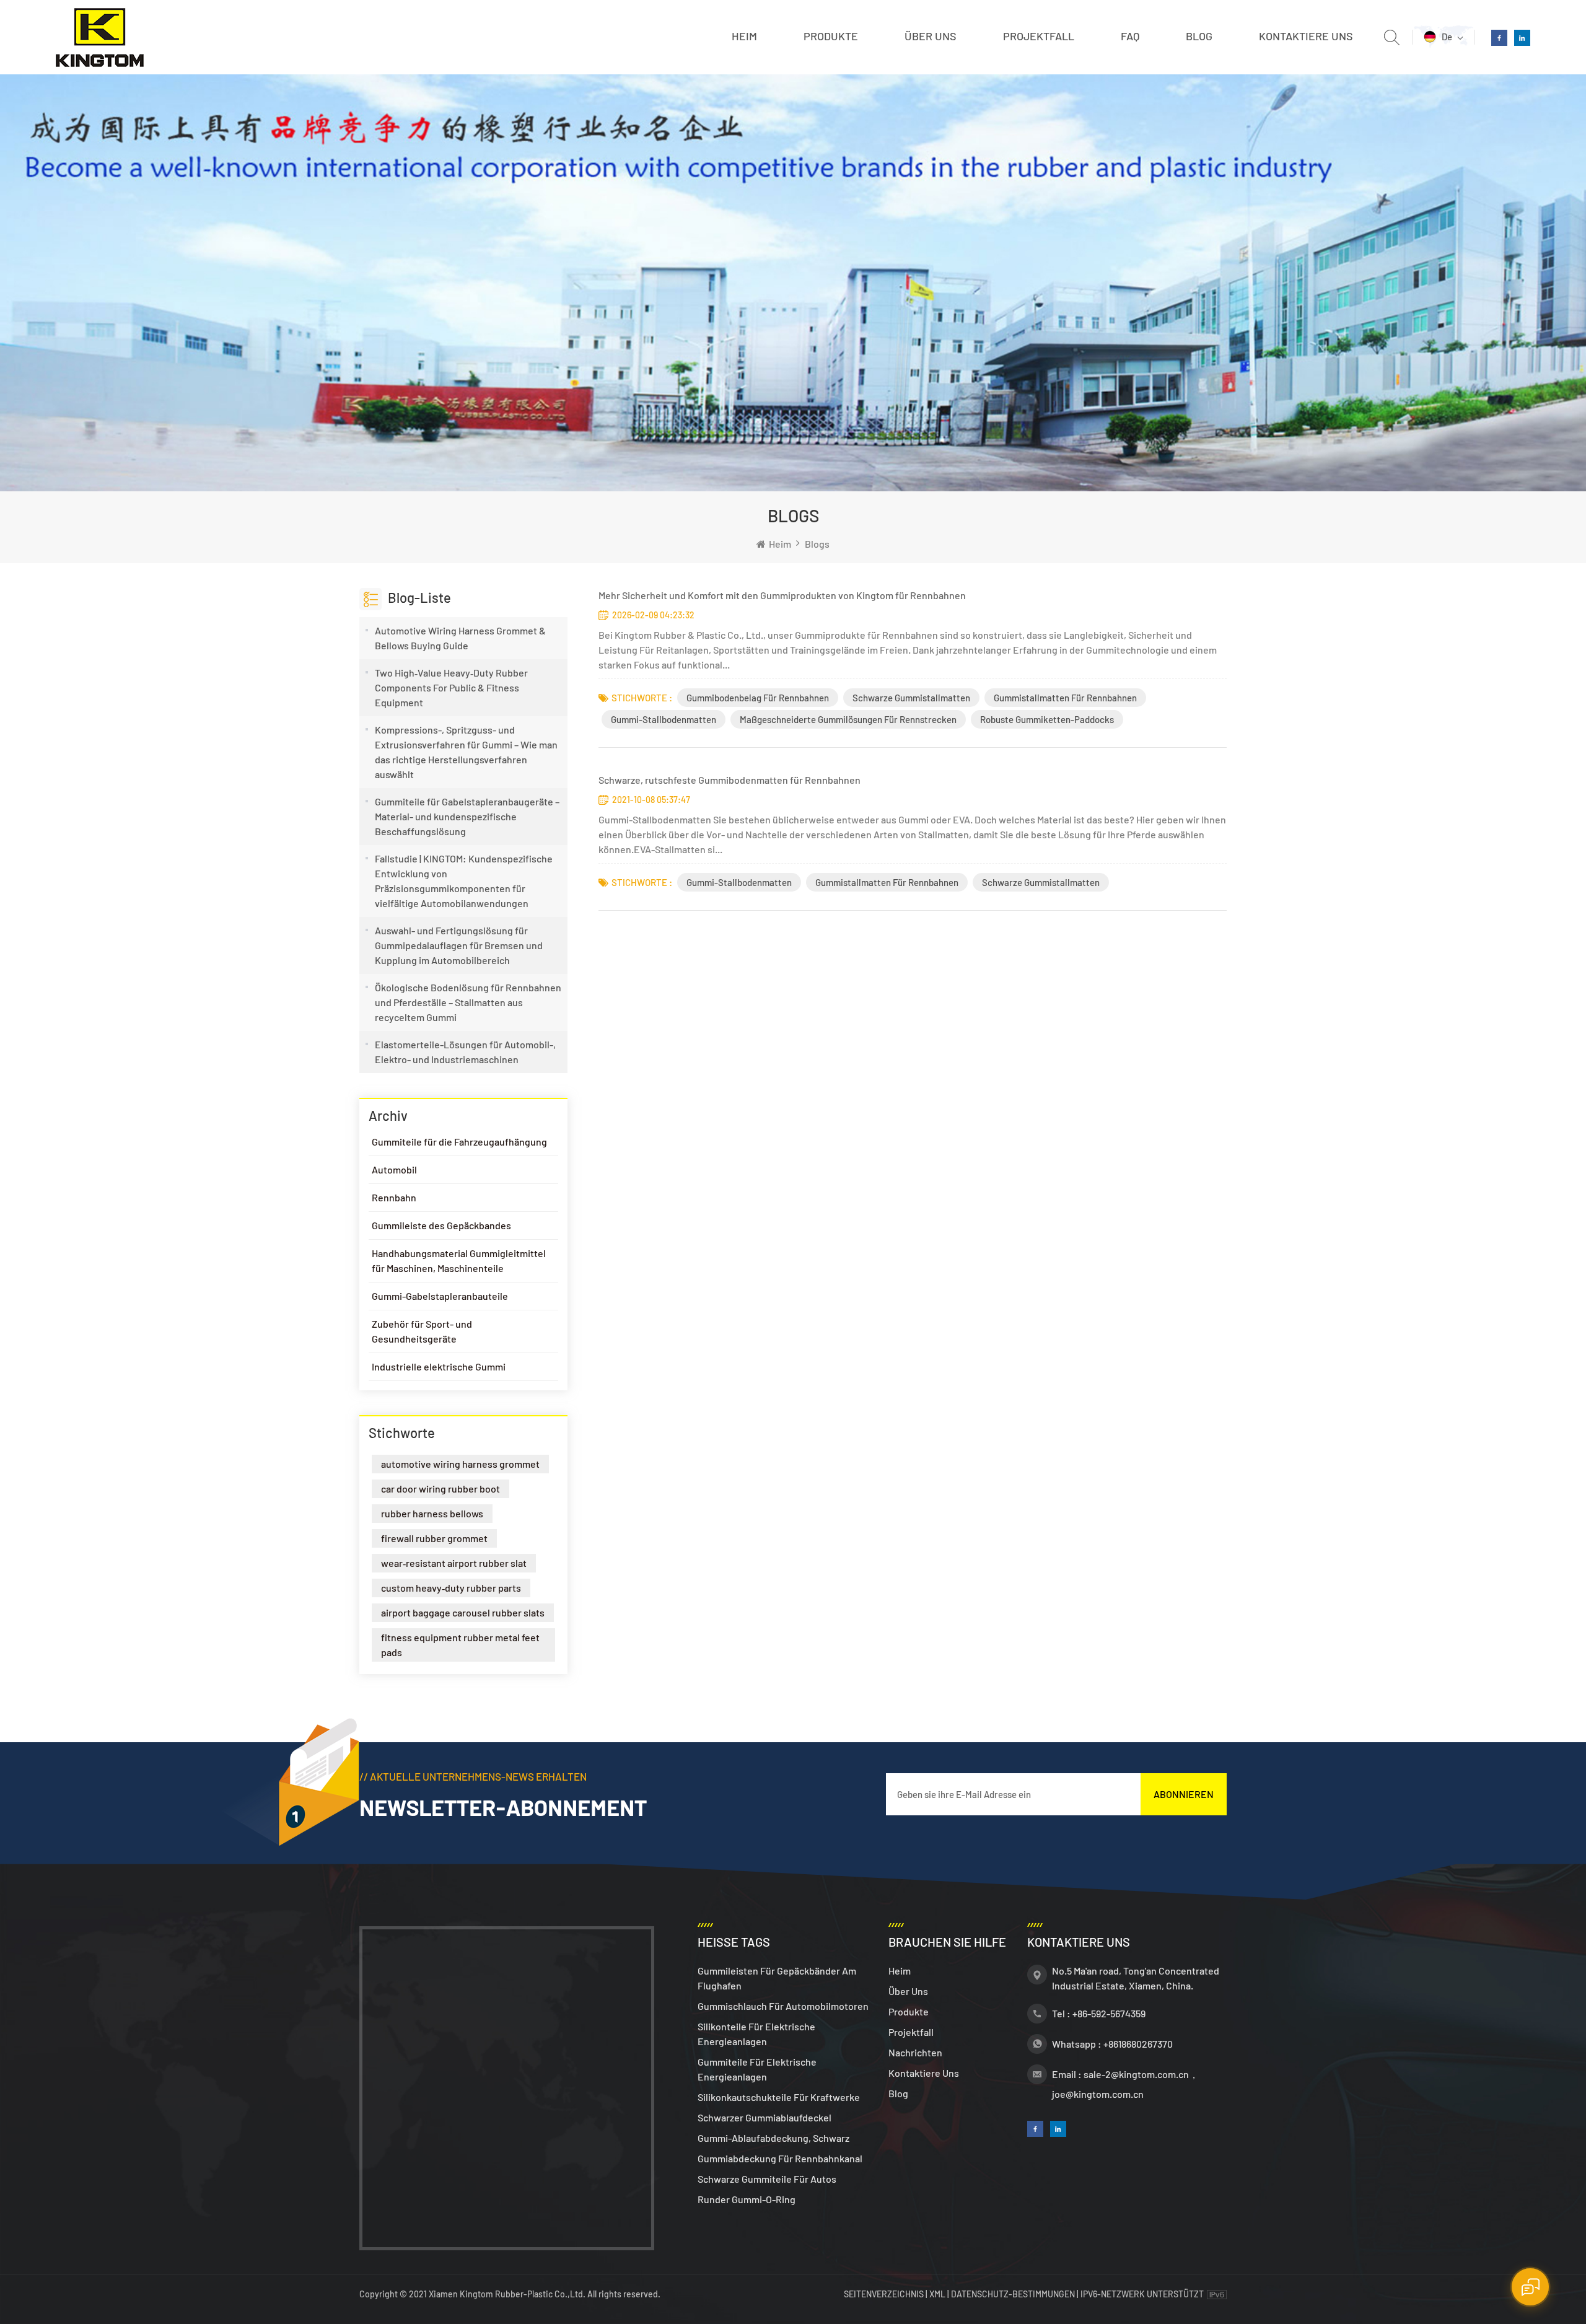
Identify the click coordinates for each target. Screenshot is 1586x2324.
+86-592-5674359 (1109, 2013)
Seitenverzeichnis (885, 2294)
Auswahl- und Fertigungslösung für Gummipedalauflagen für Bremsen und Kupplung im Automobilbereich (459, 945)
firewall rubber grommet (434, 1538)
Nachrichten (915, 2052)
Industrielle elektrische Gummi (439, 1366)
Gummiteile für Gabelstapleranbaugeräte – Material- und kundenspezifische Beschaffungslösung (467, 816)
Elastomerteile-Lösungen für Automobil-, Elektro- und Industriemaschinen (465, 1052)
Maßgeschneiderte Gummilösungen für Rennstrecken (848, 719)
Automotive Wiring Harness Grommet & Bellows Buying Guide (460, 638)
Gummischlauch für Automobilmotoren (783, 2006)
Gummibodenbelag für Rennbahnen (758, 698)
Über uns (931, 36)
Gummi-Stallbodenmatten (664, 719)
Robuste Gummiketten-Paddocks (1047, 719)
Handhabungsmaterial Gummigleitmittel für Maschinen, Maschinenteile (459, 1261)
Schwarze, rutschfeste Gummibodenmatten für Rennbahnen (729, 780)
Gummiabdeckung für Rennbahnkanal (780, 2158)
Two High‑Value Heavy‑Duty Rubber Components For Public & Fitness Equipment (451, 687)
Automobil (394, 1169)
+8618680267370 (1138, 2044)
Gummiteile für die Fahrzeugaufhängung (459, 1142)
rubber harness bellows (432, 1513)
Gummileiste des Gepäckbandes (441, 1225)
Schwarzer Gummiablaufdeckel (765, 2117)
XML (937, 2294)
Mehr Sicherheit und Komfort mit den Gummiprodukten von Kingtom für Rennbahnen (782, 595)
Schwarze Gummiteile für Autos (767, 2179)
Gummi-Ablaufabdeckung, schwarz (773, 2138)
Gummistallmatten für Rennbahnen (1065, 698)
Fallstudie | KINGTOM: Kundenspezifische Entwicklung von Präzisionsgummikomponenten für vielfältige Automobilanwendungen (464, 881)
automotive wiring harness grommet (460, 1464)
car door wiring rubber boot (440, 1489)
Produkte (831, 36)
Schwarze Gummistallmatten (911, 698)
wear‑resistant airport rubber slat (454, 1563)
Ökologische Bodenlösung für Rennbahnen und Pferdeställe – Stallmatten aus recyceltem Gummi (468, 1002)
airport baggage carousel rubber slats (463, 1612)
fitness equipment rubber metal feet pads (460, 1645)
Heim (744, 36)
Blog (1199, 36)
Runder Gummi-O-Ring (747, 2199)
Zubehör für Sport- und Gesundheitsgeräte (422, 1331)
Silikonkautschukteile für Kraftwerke (779, 2097)
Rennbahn (394, 1197)
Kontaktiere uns (1306, 36)
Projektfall (1039, 36)
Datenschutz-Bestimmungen (1013, 2294)
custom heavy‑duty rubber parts (451, 1588)
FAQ (1130, 36)
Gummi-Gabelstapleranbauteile (440, 1296)
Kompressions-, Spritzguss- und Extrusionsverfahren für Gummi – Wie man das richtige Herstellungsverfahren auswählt (466, 752)
